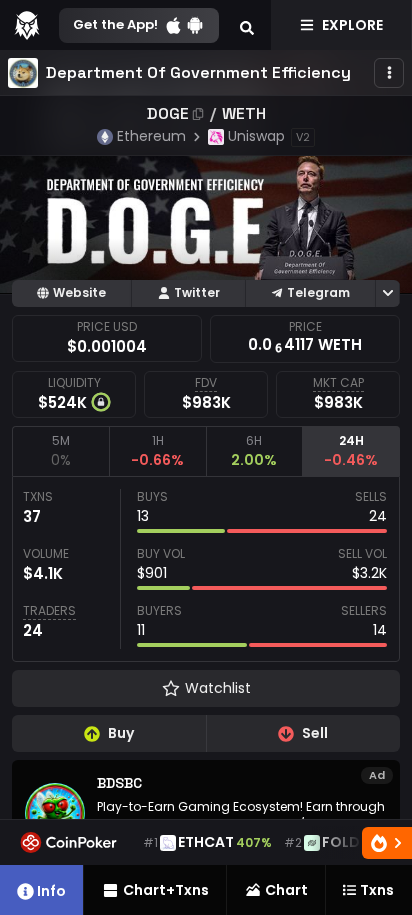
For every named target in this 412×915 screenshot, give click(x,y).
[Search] (247, 25)
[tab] (60, 451)
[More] (389, 73)
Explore (352, 25)
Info (51, 891)
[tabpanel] (206, 569)
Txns (377, 890)
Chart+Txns (166, 890)
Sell (315, 733)
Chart (286, 890)
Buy (121, 733)
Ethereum (151, 136)
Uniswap (256, 136)
